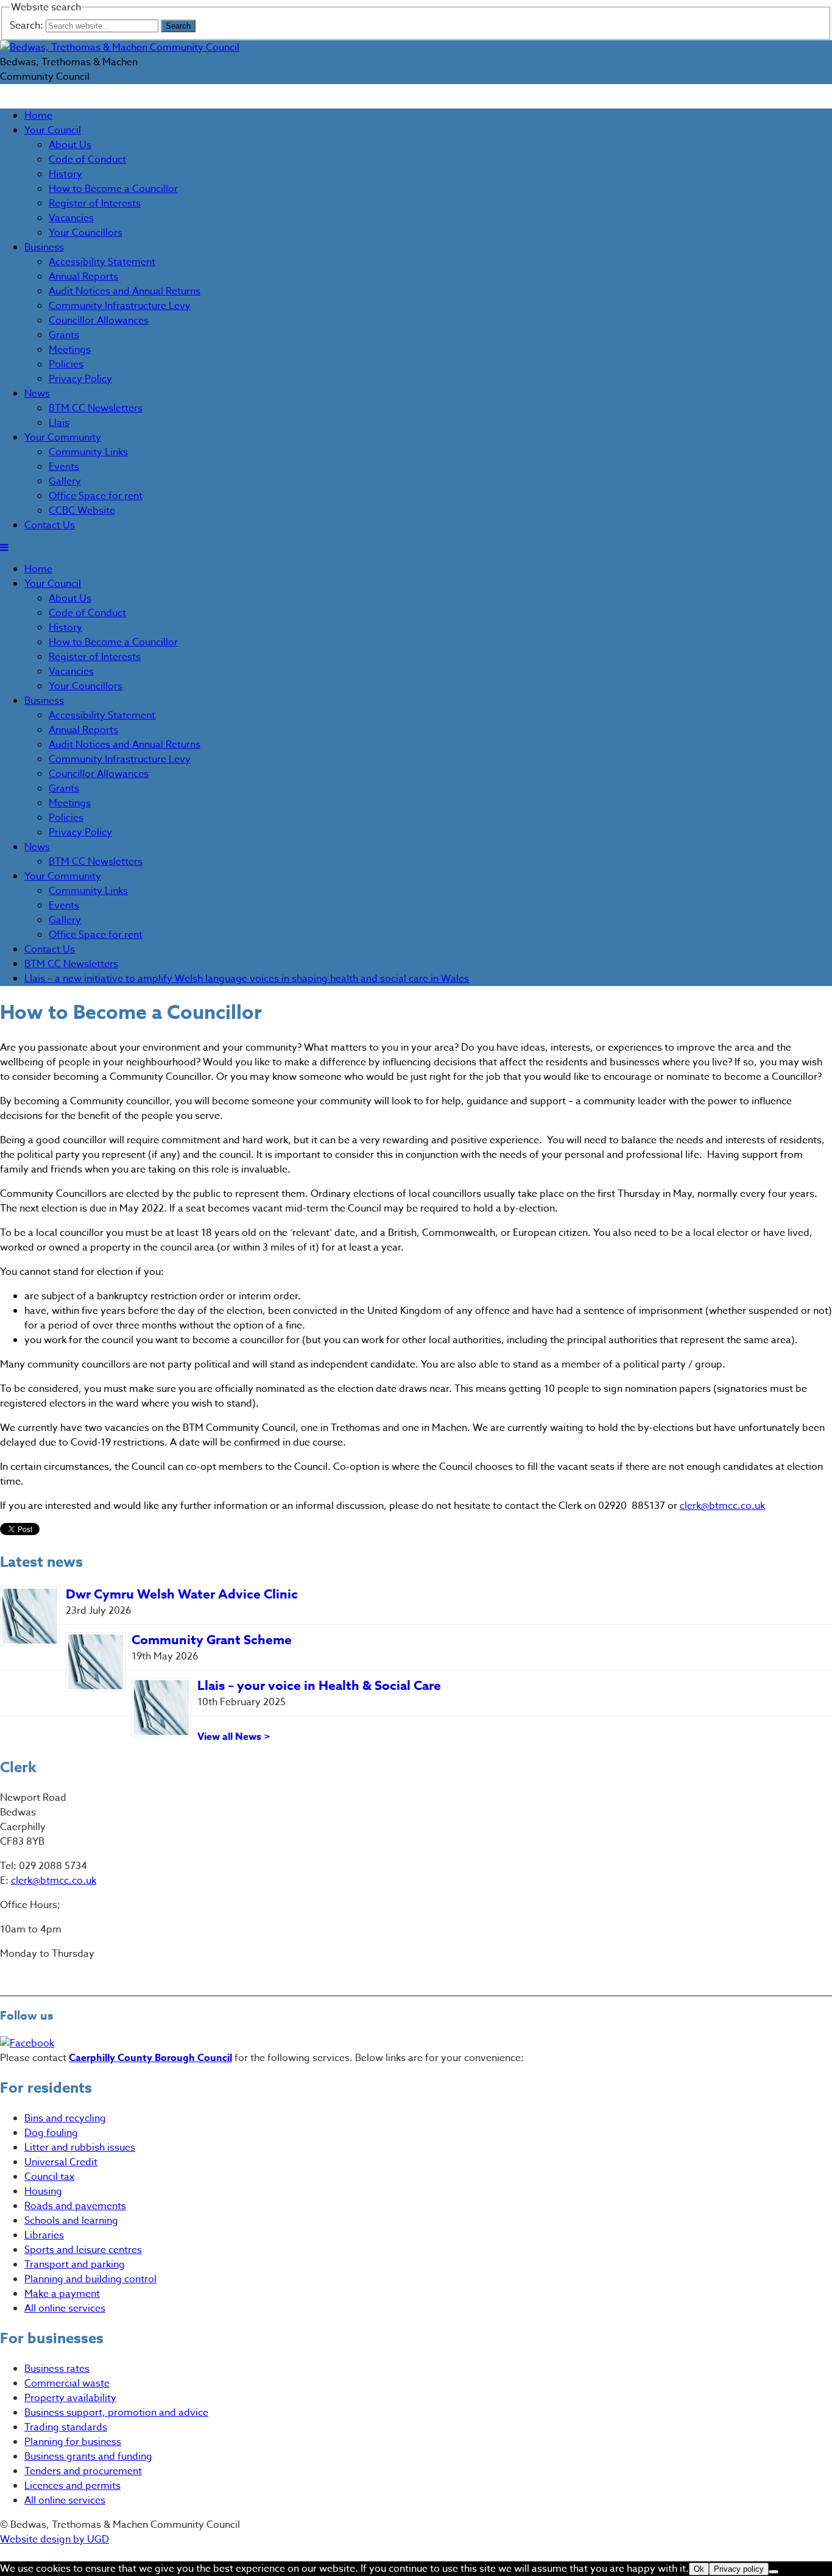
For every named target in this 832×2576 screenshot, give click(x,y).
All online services (65, 2308)
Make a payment (62, 2294)
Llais (59, 423)
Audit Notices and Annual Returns (125, 291)
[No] (774, 2572)
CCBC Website (82, 511)
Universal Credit (61, 2162)
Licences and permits (72, 2486)
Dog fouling (51, 2133)
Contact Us (50, 525)
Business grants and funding (88, 2457)
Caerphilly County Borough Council (150, 2058)
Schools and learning (71, 2221)
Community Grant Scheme (212, 1640)
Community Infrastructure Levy (120, 306)
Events (64, 467)
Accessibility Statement (102, 262)
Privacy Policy (80, 379)
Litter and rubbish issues (80, 2148)
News (37, 394)
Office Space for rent (96, 496)
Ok (699, 2569)
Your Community (63, 438)
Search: (28, 26)
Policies (66, 364)
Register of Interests (95, 204)
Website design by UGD (55, 2539)
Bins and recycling (65, 2118)
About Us (70, 145)
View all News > (234, 1737)
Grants (64, 335)
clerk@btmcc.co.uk (722, 1506)
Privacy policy (739, 2569)
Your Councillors (86, 233)
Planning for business (73, 2442)
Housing (43, 2191)
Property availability (70, 2398)
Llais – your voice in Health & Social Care (319, 1686)
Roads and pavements (75, 2206)
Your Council (53, 130)
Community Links (88, 452)
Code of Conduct (87, 160)
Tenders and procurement (83, 2471)
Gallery (65, 481)
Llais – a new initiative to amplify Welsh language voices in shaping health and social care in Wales (247, 979)
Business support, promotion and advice (116, 2413)
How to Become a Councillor (113, 189)
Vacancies (71, 218)
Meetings (70, 350)
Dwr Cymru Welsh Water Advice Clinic (182, 1594)
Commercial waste (67, 2383)
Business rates (57, 2369)
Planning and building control (90, 2279)
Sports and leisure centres (83, 2250)
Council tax (49, 2177)
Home (38, 116)
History (65, 174)
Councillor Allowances (99, 321)
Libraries (44, 2235)
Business (44, 247)
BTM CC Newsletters (96, 408)
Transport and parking (75, 2265)
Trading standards (66, 2427)
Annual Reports (83, 277)
